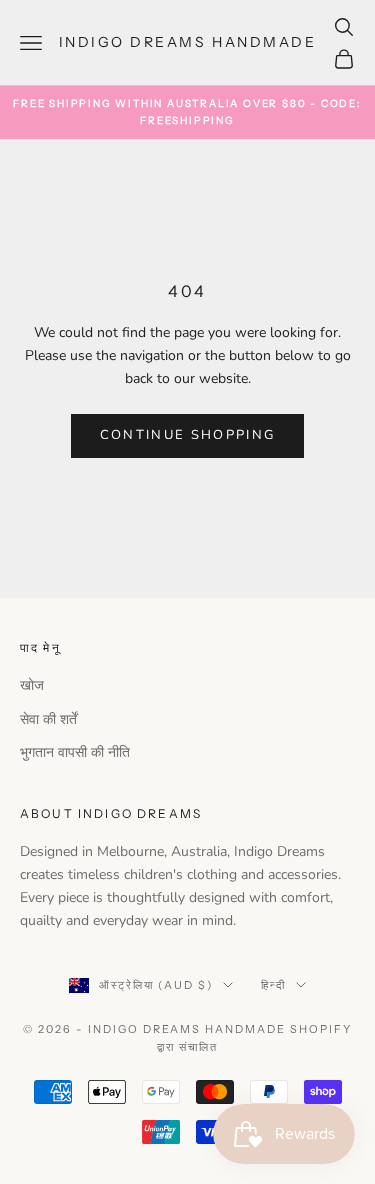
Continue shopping (188, 435)
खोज (32, 685)
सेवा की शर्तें (48, 719)
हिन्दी (273, 985)
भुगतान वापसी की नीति (75, 752)
